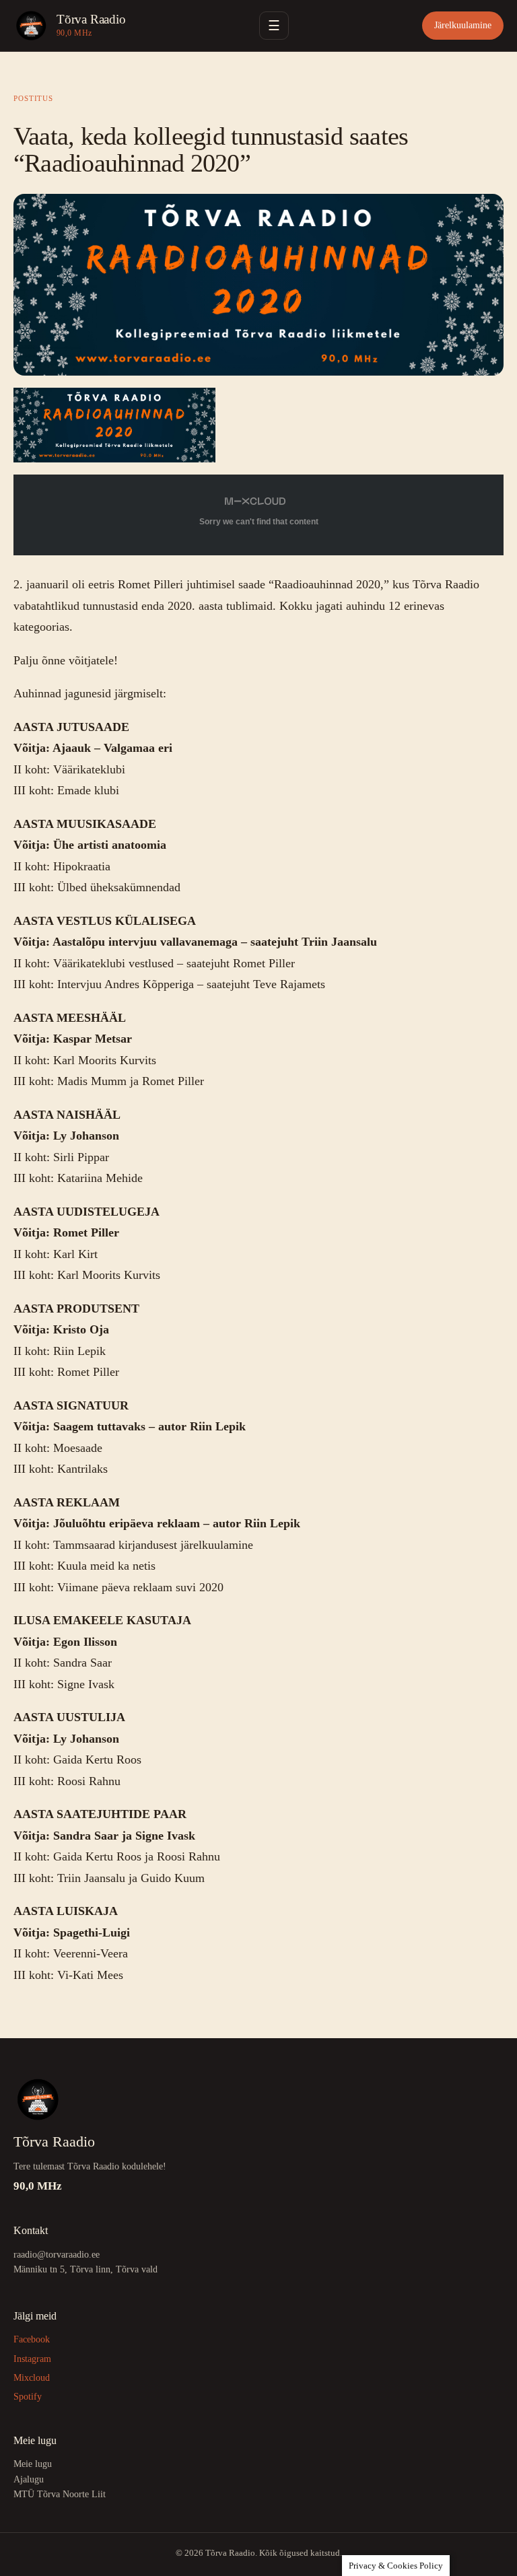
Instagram (32, 2359)
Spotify (28, 2397)
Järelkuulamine (463, 25)
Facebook (32, 2339)
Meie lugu (33, 2464)
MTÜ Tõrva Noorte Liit (60, 2494)
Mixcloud (32, 2378)
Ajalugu (29, 2479)
